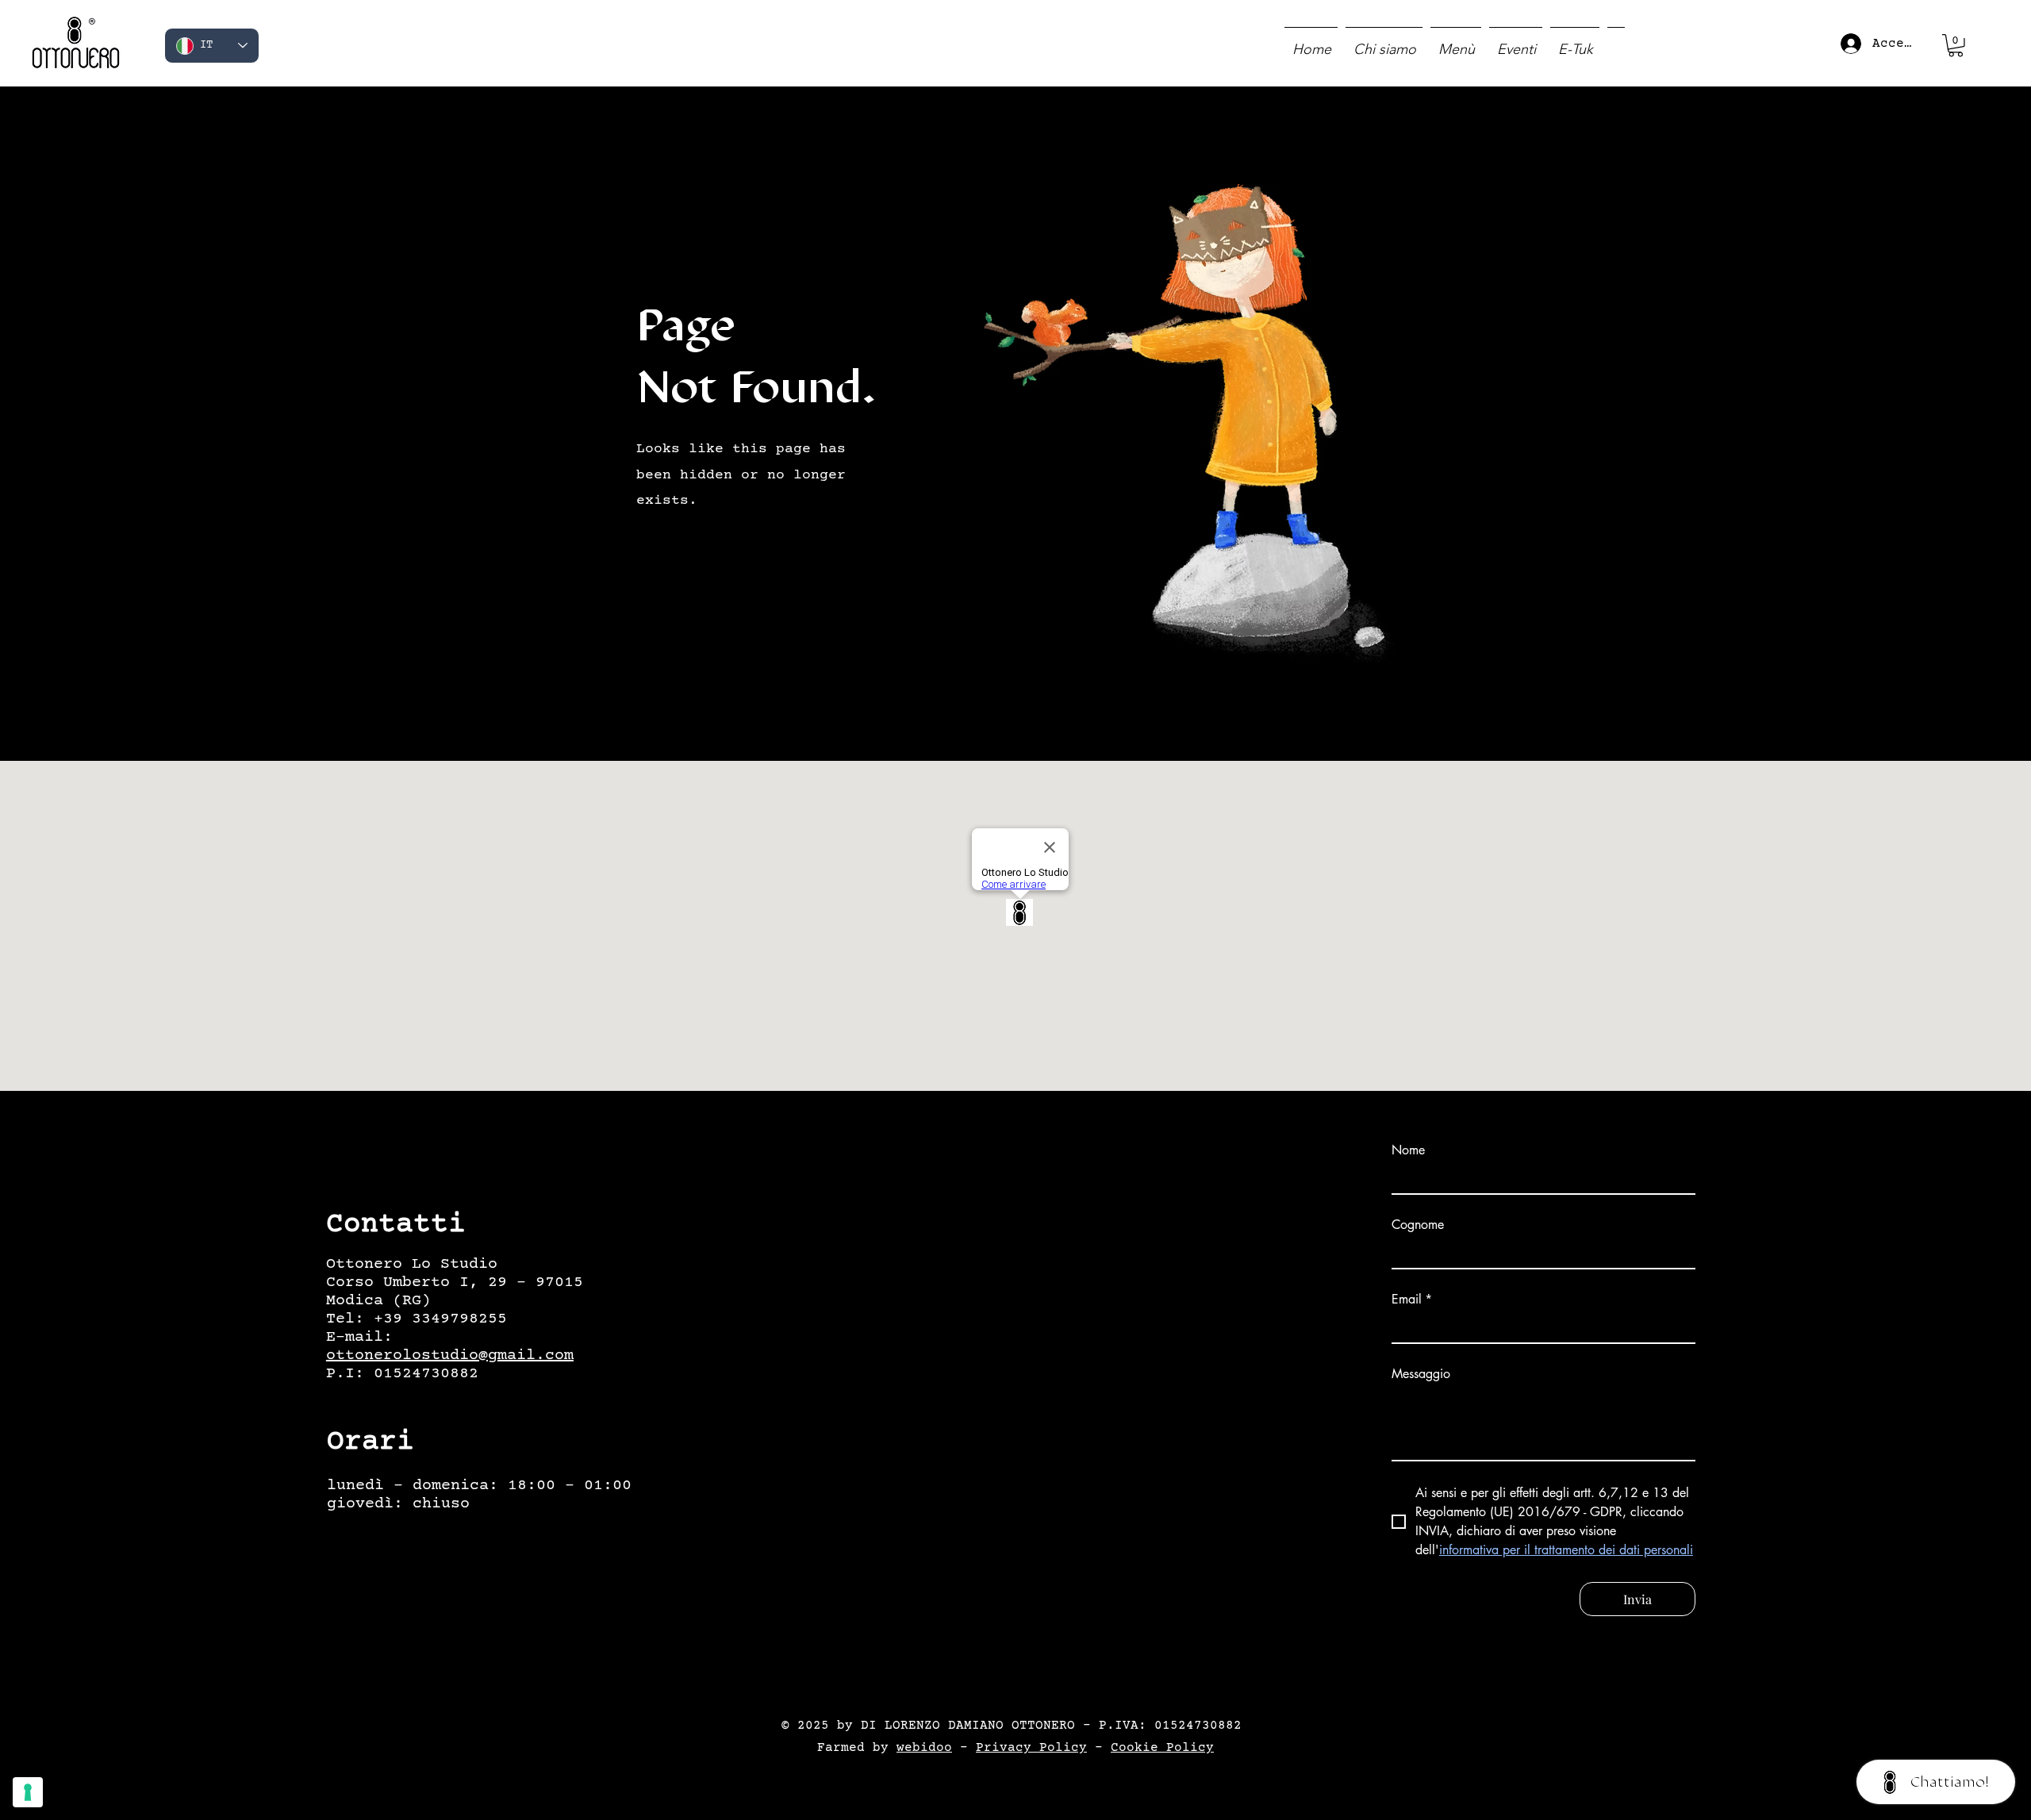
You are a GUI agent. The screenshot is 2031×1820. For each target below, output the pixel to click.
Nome (1408, 1150)
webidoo (924, 1748)
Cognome (1418, 1225)
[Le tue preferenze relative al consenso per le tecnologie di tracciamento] (28, 1792)
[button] (1956, 46)
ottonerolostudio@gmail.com (450, 1355)
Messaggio (1421, 1374)
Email (1412, 1300)
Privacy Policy (1031, 1748)
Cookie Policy (1162, 1748)
